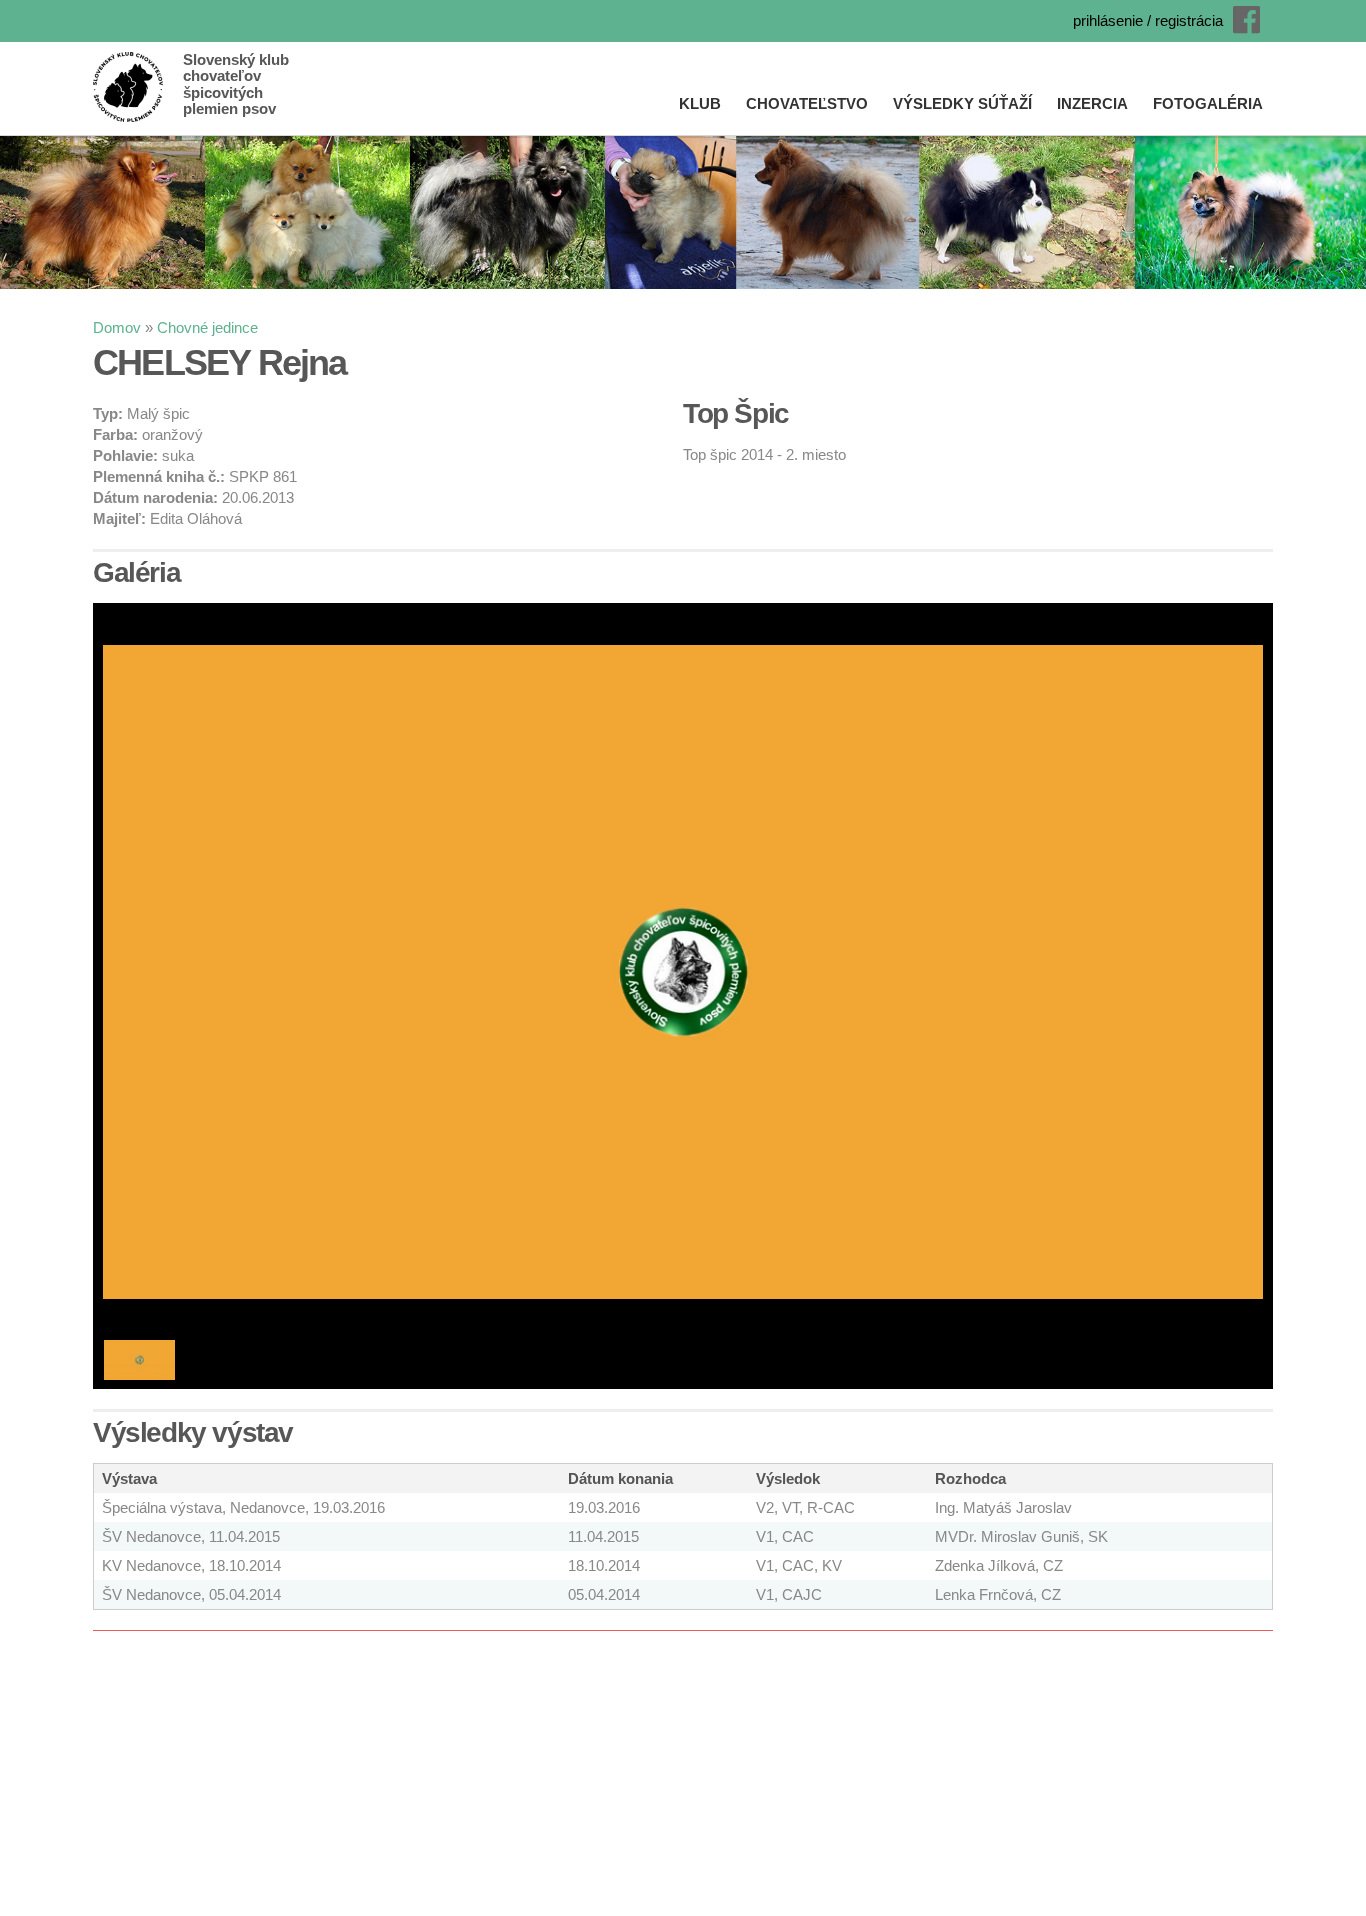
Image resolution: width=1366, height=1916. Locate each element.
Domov (117, 327)
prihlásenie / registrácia (1148, 20)
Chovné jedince (207, 327)
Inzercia (1092, 103)
